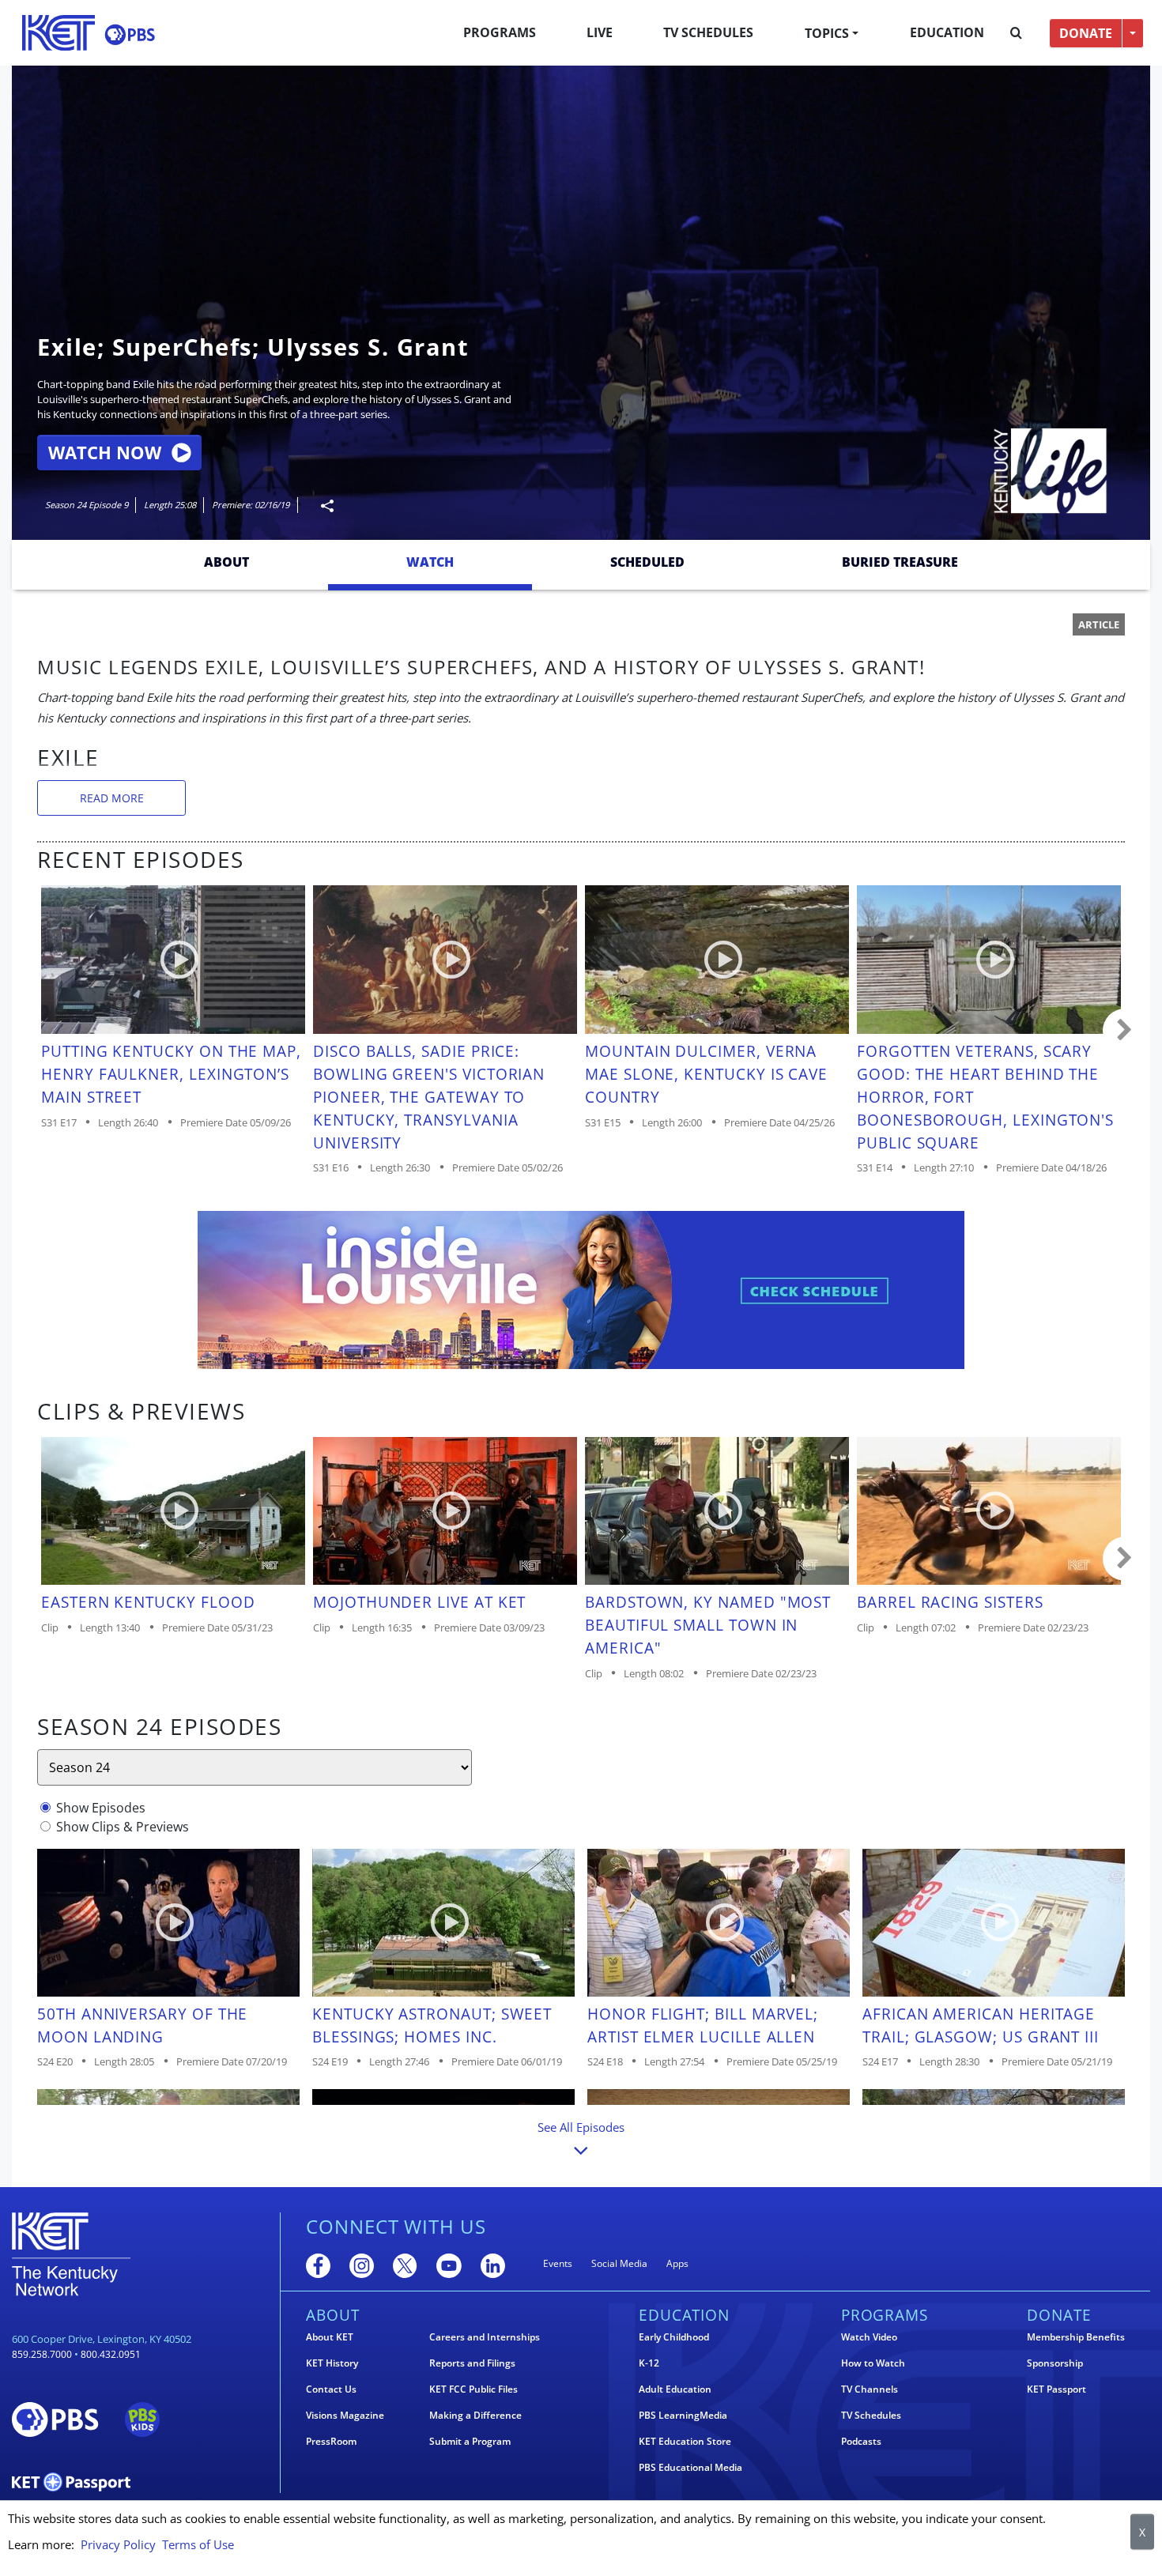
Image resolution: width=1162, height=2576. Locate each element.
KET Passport (1056, 2389)
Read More (112, 798)
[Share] (321, 505)
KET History (332, 2363)
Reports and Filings (472, 2363)
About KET (330, 2337)
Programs (500, 32)
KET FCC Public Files (473, 2389)
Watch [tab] (430, 562)
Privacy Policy (118, 2544)
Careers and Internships (485, 2337)
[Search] (1016, 33)
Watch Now (105, 453)
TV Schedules (708, 32)
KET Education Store (685, 2442)
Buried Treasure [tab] (900, 562)
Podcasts (861, 2442)
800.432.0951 (111, 2354)
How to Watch (873, 2363)
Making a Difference (475, 2416)
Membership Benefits (1076, 2337)
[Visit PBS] (130, 34)
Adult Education (675, 2389)
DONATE (1086, 33)
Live (600, 32)
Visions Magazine (345, 2416)
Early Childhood (674, 2337)
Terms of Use (198, 2544)
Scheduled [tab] (647, 562)
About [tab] (226, 562)
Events (558, 2263)
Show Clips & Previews (123, 1827)
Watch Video (869, 2337)
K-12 (649, 2363)
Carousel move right (1125, 1031)
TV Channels (870, 2389)
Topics (827, 33)
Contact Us (331, 2389)
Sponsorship (1055, 2363)
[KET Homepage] (58, 33)
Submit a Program (470, 2442)
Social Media (619, 2263)
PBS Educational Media (690, 2468)
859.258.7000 (42, 2354)
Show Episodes (101, 1808)
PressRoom (331, 2442)
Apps (677, 2263)
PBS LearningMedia (683, 2416)
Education (947, 32)
